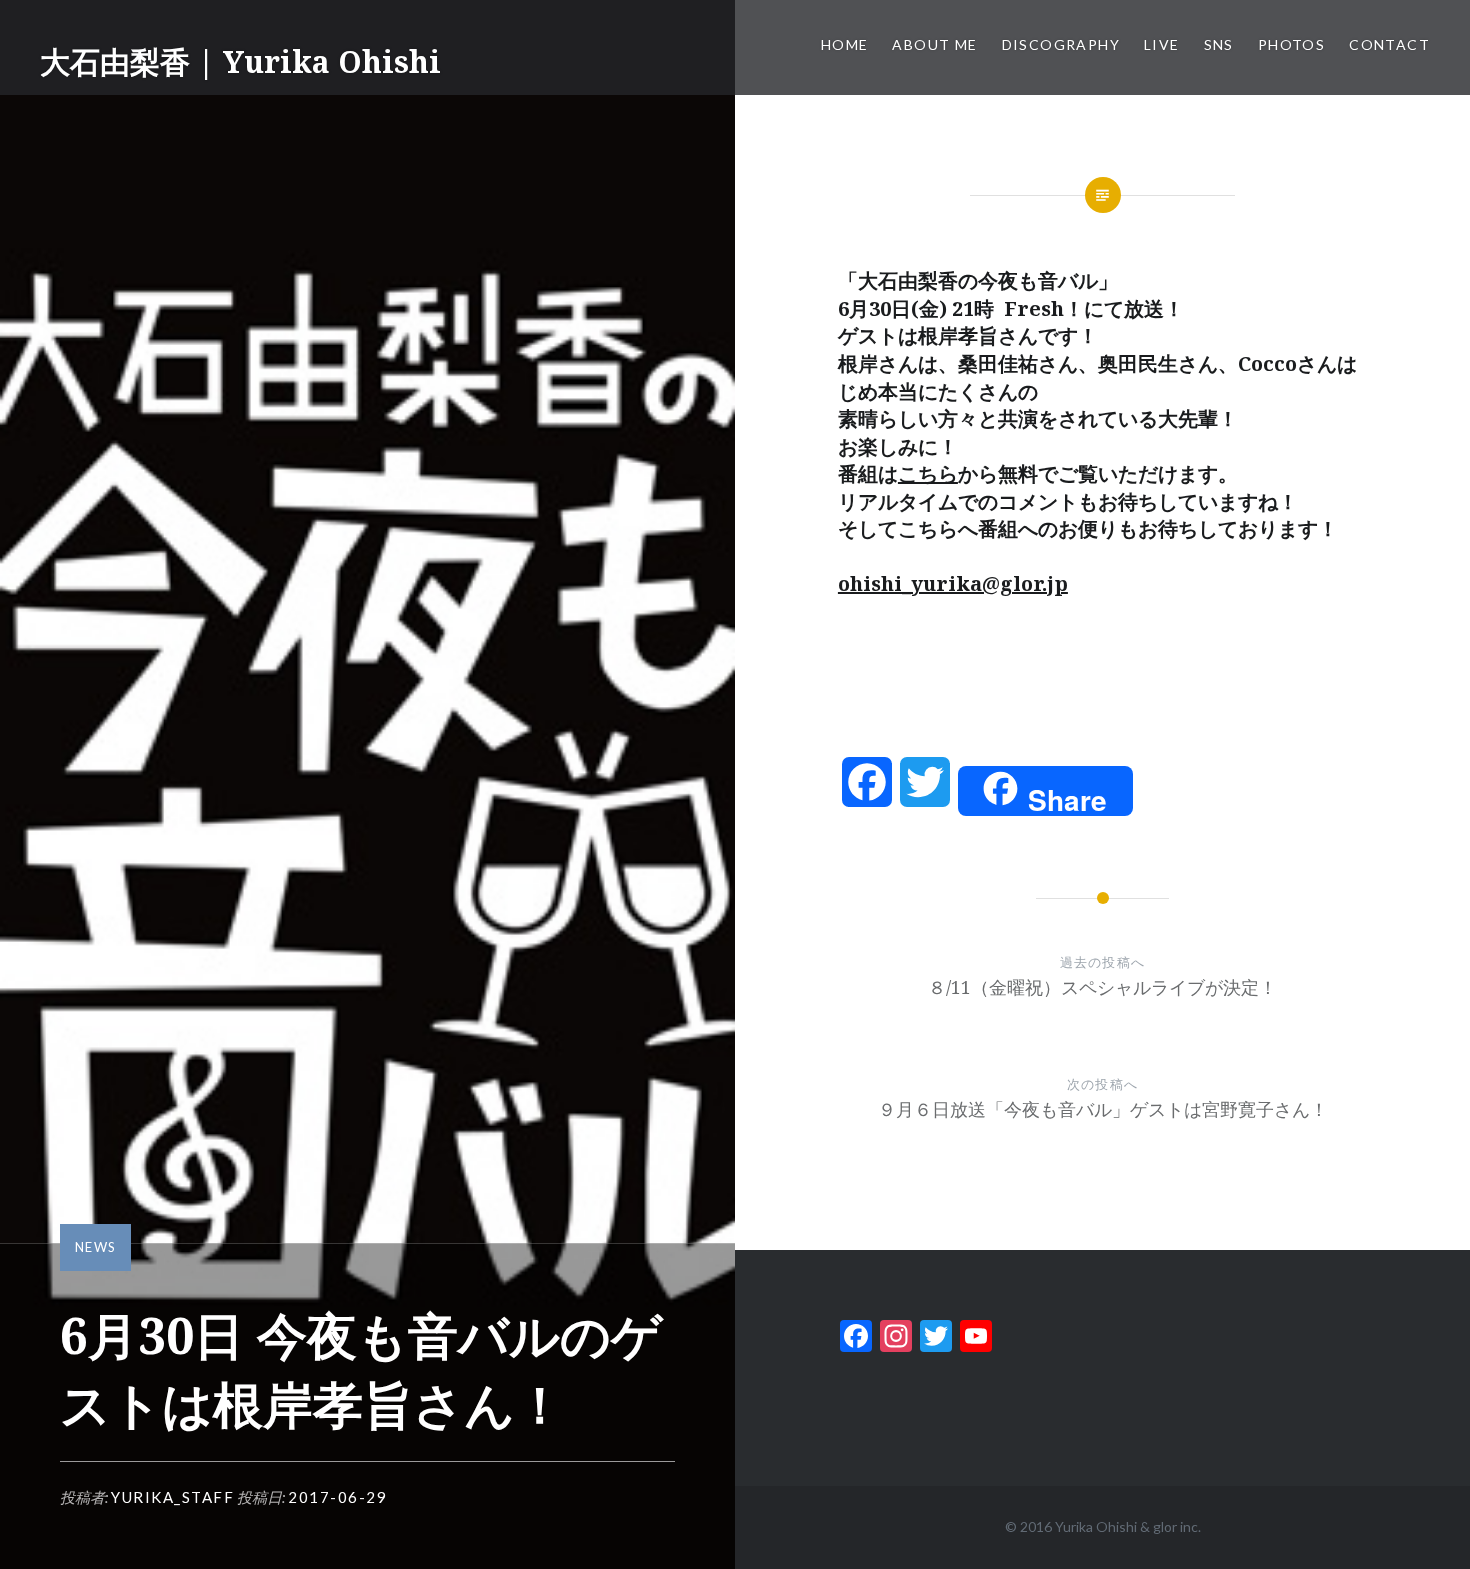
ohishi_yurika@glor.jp (953, 583)
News (95, 1247)
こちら (928, 473)
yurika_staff (172, 1497)
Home (845, 44)
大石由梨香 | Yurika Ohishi (240, 61)
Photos (1291, 44)
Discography (1061, 44)
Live (1162, 44)
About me (934, 44)
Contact (1389, 44)
